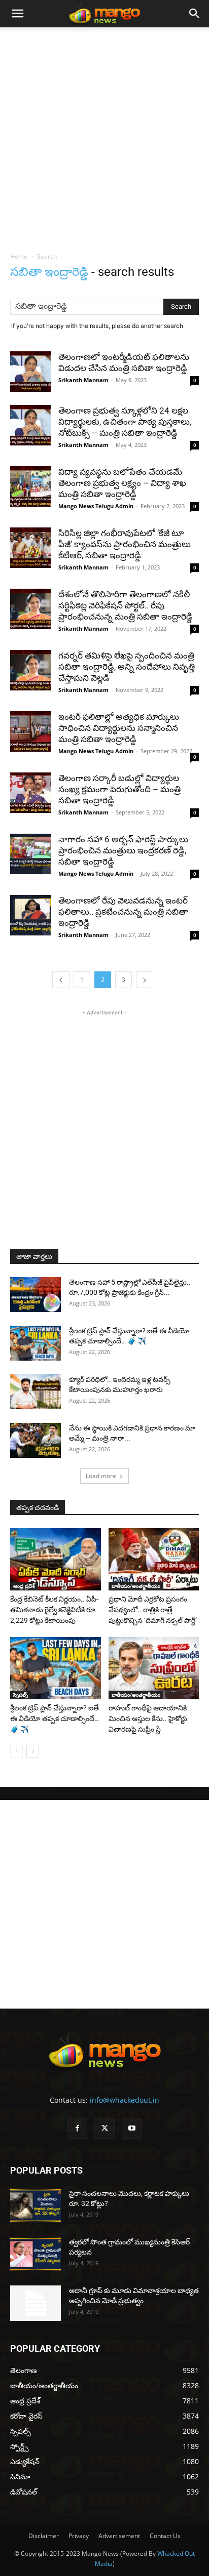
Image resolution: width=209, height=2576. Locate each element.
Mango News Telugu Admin (96, 506)
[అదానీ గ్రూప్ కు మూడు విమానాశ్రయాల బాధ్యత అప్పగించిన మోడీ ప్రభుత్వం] (36, 2303)
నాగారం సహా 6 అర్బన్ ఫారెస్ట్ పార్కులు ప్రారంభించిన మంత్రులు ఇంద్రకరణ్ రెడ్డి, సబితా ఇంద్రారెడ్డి (123, 850)
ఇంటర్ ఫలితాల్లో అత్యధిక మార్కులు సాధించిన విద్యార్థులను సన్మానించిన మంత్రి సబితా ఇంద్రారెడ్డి (119, 728)
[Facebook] (77, 2129)
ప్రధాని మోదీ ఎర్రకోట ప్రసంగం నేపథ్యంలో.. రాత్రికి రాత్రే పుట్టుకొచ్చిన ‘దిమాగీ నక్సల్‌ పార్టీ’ (153, 1610)
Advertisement (119, 2536)
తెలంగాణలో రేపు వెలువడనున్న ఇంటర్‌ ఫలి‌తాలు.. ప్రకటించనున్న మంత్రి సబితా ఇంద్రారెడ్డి (123, 912)
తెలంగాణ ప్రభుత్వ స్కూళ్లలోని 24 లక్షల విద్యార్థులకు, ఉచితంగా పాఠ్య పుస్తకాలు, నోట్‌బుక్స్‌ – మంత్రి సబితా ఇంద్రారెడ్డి (125, 422)
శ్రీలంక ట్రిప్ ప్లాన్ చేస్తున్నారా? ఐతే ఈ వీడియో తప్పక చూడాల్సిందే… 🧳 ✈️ (55, 1719)
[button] (17, 14)
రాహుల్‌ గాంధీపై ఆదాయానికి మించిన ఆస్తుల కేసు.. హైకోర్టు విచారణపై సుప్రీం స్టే (148, 1719)
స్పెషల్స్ (21, 1695)
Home (19, 256)
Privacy (79, 2536)
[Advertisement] (104, 137)
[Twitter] (104, 2129)
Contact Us (165, 2536)
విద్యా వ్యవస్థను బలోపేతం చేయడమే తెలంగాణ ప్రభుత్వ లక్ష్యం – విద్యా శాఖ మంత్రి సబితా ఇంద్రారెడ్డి (122, 483)
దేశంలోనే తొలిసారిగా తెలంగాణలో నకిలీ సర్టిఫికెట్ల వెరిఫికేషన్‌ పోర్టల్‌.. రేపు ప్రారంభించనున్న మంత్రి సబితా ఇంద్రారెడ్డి (126, 605)
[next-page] (145, 980)
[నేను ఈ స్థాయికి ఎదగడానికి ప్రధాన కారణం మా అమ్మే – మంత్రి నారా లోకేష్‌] (36, 1440)
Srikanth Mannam (83, 380)
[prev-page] (61, 980)
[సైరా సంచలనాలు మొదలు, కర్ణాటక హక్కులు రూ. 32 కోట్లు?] (36, 2206)
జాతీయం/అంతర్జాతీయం (136, 1586)
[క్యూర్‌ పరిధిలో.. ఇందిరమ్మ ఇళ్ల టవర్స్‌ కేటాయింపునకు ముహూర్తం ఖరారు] (36, 1392)
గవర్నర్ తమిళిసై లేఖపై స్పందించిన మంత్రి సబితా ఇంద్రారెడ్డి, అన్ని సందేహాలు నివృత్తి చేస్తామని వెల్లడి (127, 667)
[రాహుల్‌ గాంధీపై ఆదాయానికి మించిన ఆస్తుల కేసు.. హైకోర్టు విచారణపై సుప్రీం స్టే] (154, 1668)
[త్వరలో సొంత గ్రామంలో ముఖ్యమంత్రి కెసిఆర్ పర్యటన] (36, 2254)
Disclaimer (44, 2536)
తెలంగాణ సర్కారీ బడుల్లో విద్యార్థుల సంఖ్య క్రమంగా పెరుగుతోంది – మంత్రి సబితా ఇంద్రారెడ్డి (119, 789)
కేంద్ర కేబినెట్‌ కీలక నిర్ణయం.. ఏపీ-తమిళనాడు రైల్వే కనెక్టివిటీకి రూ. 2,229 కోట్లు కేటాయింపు (54, 1610)
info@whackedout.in (125, 2100)
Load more (101, 1476)
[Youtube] (132, 2129)
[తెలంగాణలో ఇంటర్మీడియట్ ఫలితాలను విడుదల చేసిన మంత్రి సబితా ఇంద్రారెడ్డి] (30, 372)
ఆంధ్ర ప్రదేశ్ (24, 1586)
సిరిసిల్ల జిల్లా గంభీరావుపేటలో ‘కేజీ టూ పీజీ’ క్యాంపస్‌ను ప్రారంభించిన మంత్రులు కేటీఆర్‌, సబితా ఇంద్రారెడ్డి (125, 544)
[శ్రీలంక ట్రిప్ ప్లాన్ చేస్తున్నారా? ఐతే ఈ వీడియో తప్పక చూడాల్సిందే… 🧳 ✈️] (36, 1343)
